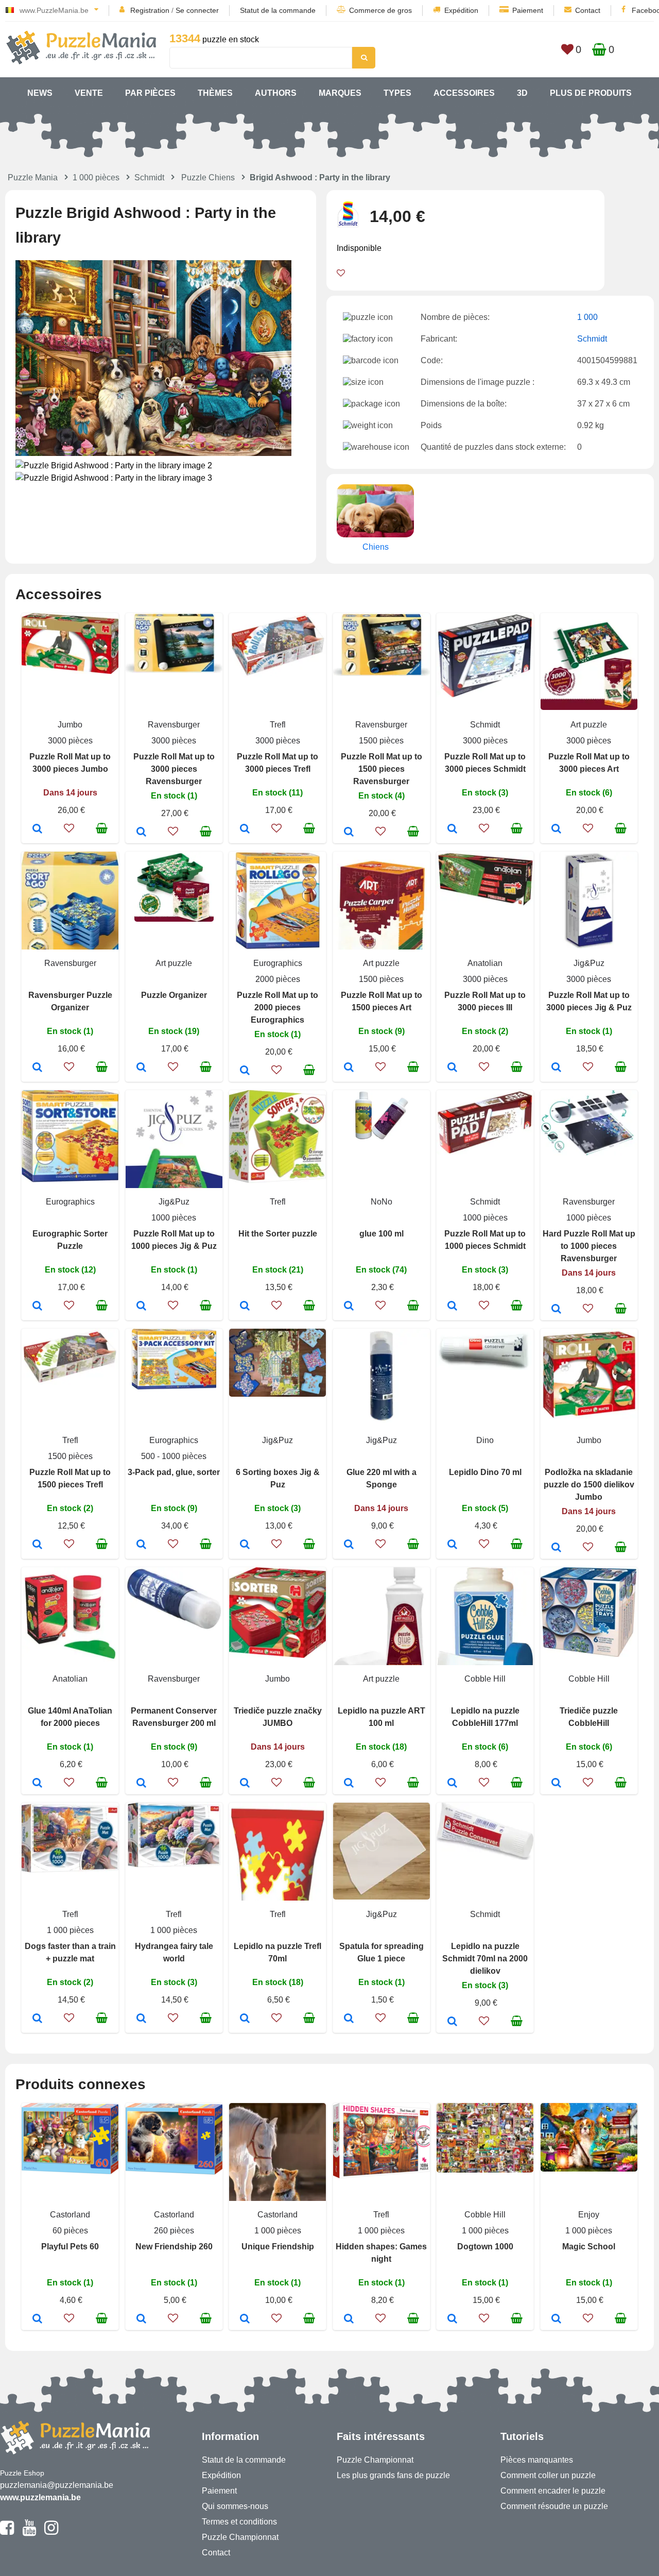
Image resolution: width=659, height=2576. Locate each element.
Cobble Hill (485, 1679)
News (40, 93)
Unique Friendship (278, 2247)
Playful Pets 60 (70, 2247)
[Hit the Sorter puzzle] (245, 1307)
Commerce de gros (380, 10)
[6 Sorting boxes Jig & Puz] (245, 1545)
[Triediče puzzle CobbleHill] (556, 1784)
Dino (485, 1440)
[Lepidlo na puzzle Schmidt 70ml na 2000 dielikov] (452, 2022)
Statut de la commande (278, 10)
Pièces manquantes (537, 2460)
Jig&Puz (589, 963)
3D (522, 93)
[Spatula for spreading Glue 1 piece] (349, 2019)
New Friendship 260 (174, 2247)
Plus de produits (591, 93)
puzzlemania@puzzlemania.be (57, 2485)
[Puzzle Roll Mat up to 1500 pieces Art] (349, 1068)
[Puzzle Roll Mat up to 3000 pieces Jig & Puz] (556, 1068)
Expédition (461, 10)
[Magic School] (556, 2319)
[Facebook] (7, 2532)
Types (397, 93)
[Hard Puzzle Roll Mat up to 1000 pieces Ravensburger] (556, 1310)
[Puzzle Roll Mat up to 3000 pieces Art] (556, 829)
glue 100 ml (381, 1234)
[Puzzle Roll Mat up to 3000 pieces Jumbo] (37, 829)
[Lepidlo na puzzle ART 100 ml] (349, 1784)
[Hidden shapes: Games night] (349, 2319)
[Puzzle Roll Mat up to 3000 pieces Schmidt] (452, 829)
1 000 (587, 317)
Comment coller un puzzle (548, 2475)
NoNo (381, 1202)
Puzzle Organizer (174, 995)
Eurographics (278, 963)
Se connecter (197, 10)
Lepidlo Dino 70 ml (485, 1472)
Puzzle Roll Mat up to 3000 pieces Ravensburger (174, 769)
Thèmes (215, 93)
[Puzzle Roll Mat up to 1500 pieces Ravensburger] (349, 833)
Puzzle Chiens (208, 177)
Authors (276, 93)
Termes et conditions (239, 2522)
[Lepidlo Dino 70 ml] (452, 1545)
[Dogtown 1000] (452, 2319)
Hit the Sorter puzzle (278, 1234)
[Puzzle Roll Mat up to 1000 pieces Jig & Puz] (141, 1307)
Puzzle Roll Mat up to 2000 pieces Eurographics (278, 1007)
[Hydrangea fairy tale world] (141, 2019)
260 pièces (174, 2231)
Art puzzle (589, 725)
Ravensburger (174, 725)
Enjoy (589, 2215)
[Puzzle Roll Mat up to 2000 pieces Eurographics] (245, 1071)
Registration (150, 10)
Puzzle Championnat (240, 2537)
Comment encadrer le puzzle (553, 2491)
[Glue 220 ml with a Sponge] (349, 1545)
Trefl (278, 725)
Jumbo (70, 725)
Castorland (70, 2215)
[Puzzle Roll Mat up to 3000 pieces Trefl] (245, 829)
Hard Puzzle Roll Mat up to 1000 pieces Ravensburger (589, 1246)
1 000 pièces (96, 177)
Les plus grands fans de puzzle (393, 2475)
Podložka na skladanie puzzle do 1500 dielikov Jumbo (589, 1485)
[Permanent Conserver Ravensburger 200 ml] (141, 1784)
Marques (340, 93)
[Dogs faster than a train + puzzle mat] (37, 2019)
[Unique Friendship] (245, 2319)
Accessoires (464, 93)
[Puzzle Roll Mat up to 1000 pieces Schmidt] (452, 1307)
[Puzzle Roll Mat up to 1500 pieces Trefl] (37, 1545)
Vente (89, 93)
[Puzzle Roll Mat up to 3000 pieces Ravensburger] (141, 833)
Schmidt (149, 177)
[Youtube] (29, 2532)
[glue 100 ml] (349, 1307)
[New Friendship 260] (141, 2319)
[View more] (70, 671)
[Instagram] (51, 2532)
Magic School (589, 2247)
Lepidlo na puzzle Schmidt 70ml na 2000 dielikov (485, 1959)
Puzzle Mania (33, 177)
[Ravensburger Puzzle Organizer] (37, 1068)
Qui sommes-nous (235, 2506)
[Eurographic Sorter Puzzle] (37, 1307)
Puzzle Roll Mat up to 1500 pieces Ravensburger (381, 769)
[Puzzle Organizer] (141, 1068)
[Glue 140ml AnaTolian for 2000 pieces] (37, 1784)
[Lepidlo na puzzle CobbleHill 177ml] (452, 1784)
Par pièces (150, 93)
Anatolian (485, 963)
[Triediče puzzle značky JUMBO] (245, 1784)
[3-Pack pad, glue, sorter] (141, 1545)
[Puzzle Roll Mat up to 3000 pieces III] (452, 1068)
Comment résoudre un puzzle (554, 2506)
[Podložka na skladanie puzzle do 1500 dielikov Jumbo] (556, 1548)
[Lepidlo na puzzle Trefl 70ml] (245, 2019)
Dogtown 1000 (485, 2247)
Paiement (528, 10)
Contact (588, 10)
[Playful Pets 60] (37, 2319)
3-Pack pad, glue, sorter (174, 1472)
